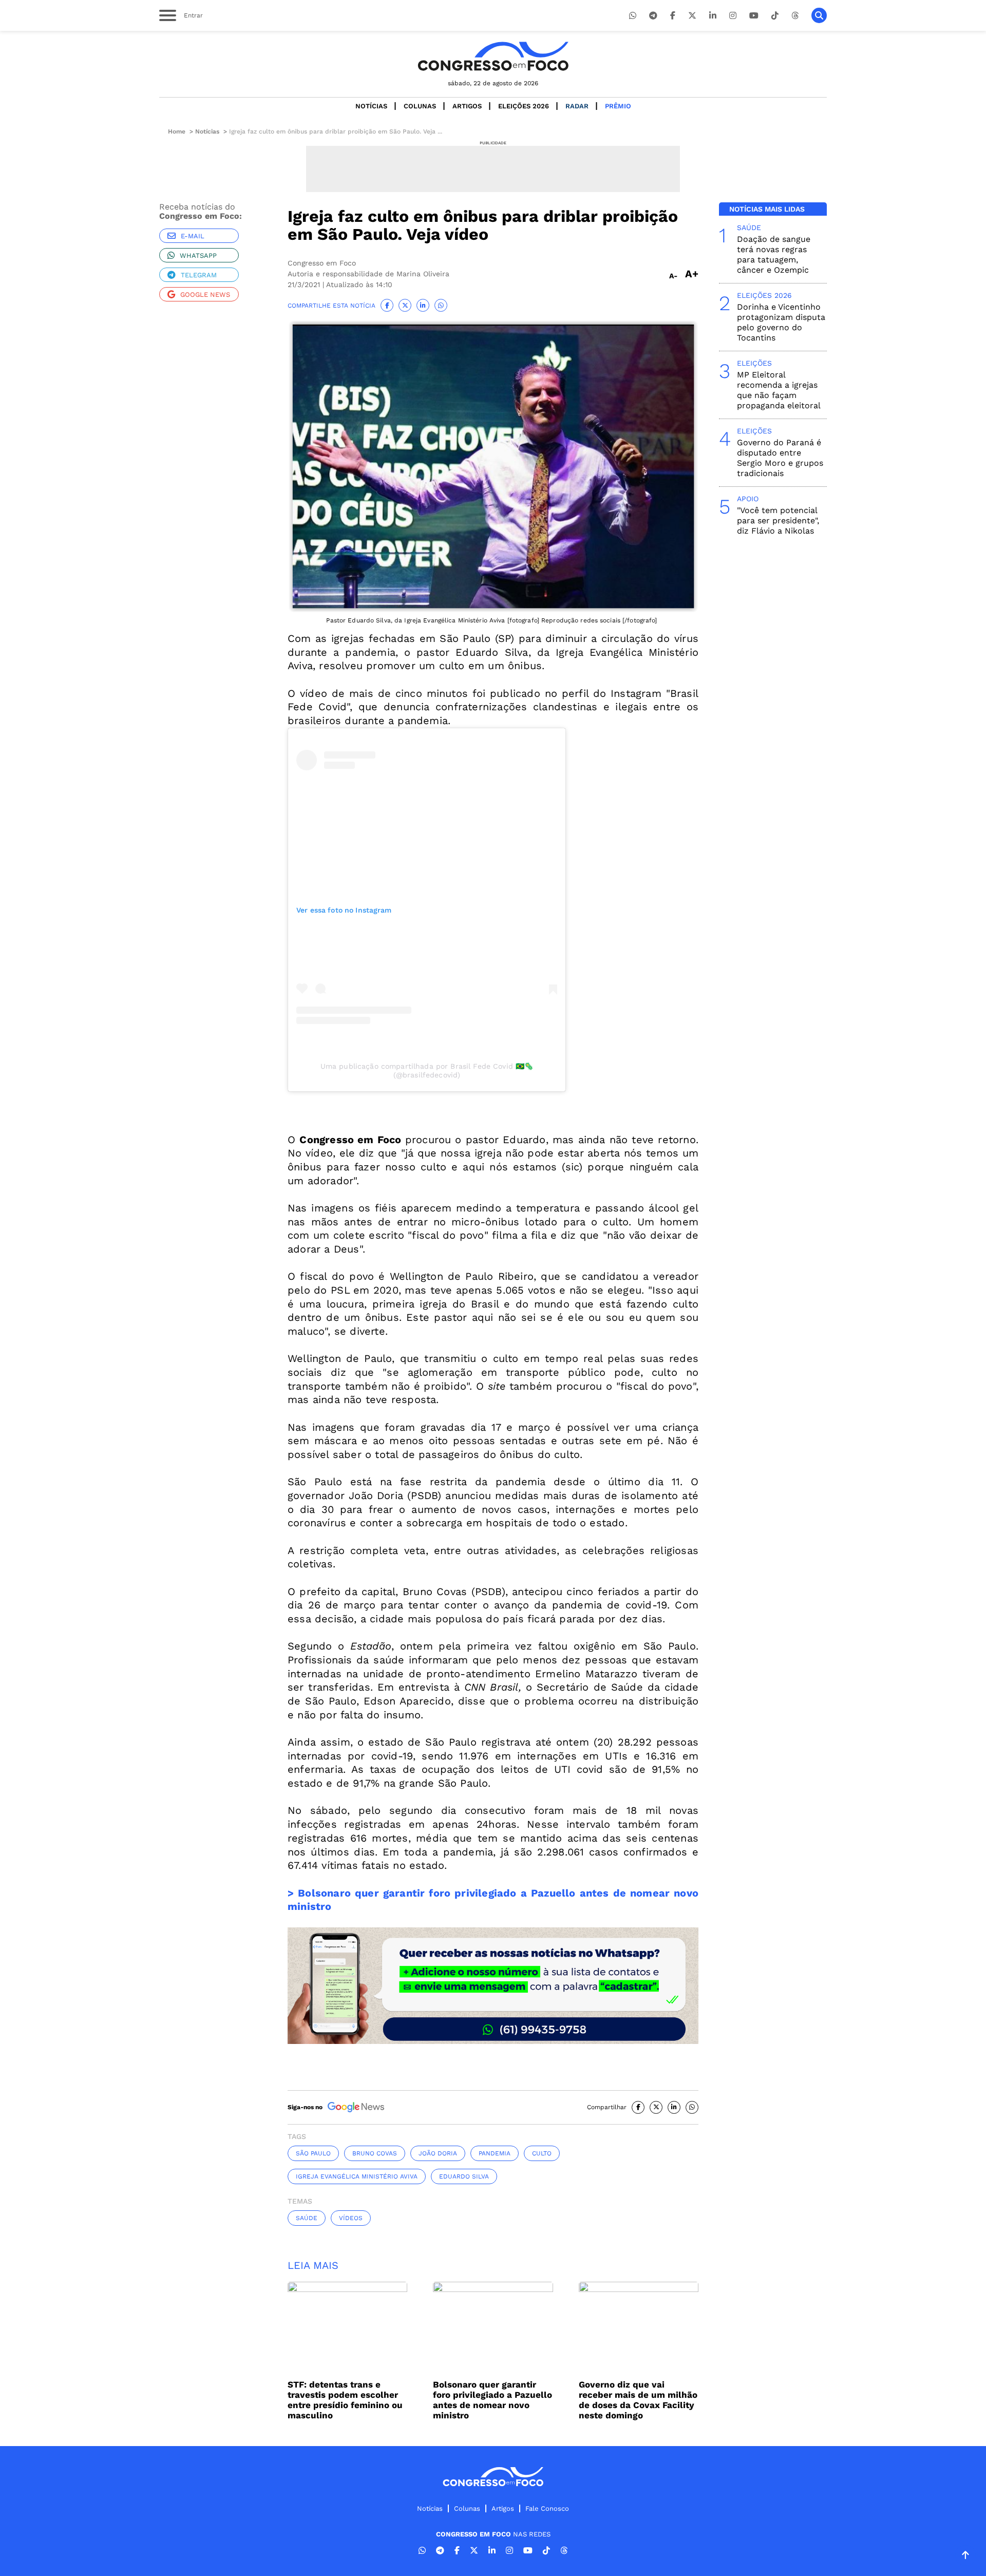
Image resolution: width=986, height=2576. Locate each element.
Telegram (199, 275)
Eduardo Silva (464, 2176)
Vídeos (351, 2218)
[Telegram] (653, 16)
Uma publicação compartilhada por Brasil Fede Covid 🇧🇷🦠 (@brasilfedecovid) (427, 1071)
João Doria (438, 2153)
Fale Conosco (547, 2508)
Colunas (420, 106)
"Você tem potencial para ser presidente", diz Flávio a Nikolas (778, 520)
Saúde (307, 2218)
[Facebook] (673, 16)
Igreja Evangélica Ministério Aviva (357, 2176)
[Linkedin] (713, 16)
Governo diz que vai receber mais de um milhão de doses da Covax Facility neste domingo (638, 2400)
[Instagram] (733, 16)
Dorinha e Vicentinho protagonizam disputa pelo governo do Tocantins (781, 322)
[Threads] (795, 16)
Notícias (371, 106)
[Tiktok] (775, 16)
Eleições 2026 (524, 106)
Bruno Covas (375, 2153)
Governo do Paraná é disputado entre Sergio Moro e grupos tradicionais (780, 458)
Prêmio (618, 106)
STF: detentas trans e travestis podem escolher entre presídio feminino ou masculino (345, 2400)
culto (542, 2153)
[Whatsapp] (633, 16)
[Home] (493, 56)
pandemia (495, 2153)
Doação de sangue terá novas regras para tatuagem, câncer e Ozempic (774, 254)
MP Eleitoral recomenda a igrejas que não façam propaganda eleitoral (779, 390)
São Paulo (313, 2153)
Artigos (467, 106)
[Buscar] (819, 15)
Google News (205, 295)
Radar (577, 106)
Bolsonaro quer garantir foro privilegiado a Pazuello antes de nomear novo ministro (492, 2400)
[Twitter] (692, 16)
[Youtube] (754, 16)
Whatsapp (198, 255)
